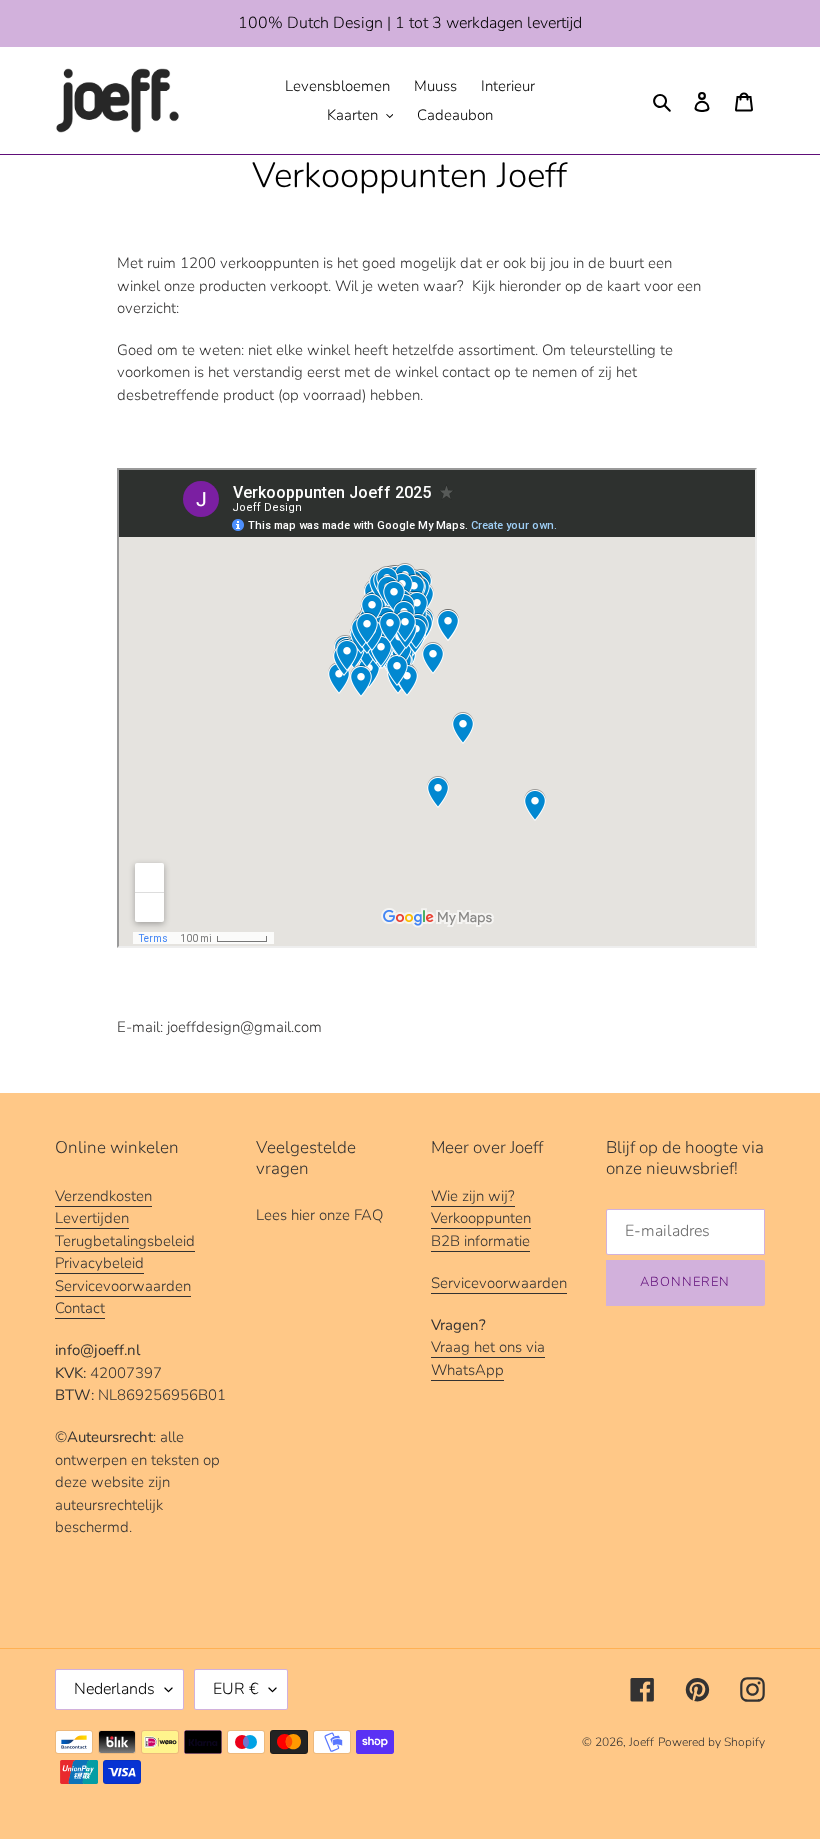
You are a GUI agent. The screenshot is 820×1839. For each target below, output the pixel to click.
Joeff (641, 1742)
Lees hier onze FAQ (319, 1215)
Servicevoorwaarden (123, 1286)
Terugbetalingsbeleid (125, 1241)
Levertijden (92, 1218)
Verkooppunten (481, 1218)
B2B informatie (480, 1241)
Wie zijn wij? (473, 1196)
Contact (80, 1308)
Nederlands (114, 1689)
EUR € (236, 1689)
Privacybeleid (99, 1263)
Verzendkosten (103, 1196)
